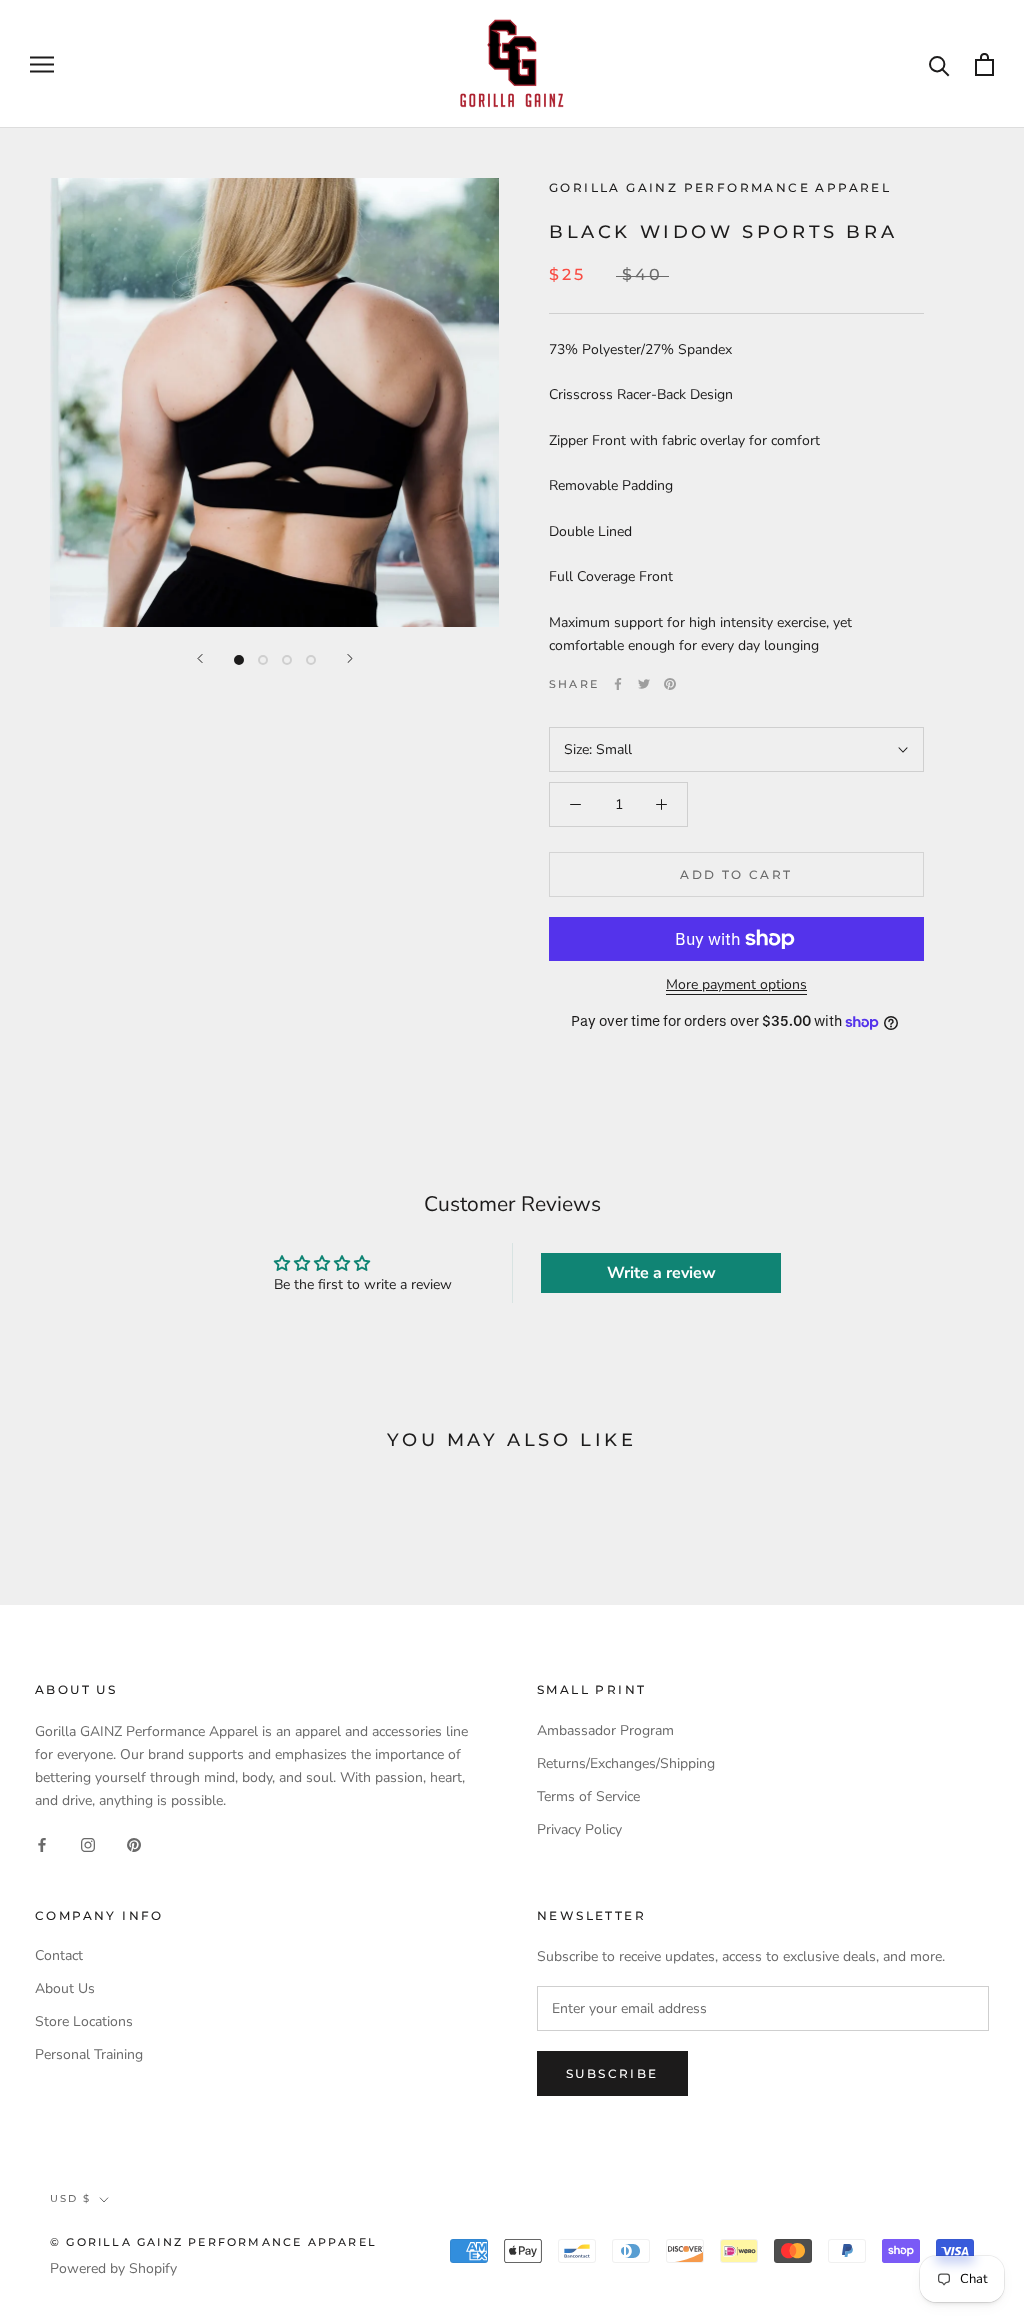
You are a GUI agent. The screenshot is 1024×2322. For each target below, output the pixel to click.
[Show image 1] (239, 660)
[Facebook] (618, 684)
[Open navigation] (42, 64)
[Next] (350, 658)
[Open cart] (984, 64)
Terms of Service (588, 1796)
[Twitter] (644, 684)
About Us (65, 1988)
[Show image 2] (263, 660)
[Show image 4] (311, 660)
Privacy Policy (579, 1829)
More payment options (736, 984)
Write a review (661, 1273)
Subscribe (612, 2073)
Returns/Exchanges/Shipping (626, 1763)
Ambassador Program (605, 1730)
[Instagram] (88, 1843)
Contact (59, 1955)
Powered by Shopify (113, 2268)
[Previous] (200, 658)
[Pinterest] (670, 684)
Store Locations (84, 2021)
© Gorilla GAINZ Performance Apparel (213, 2242)
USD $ (70, 2198)
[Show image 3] (287, 660)
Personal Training (89, 2054)
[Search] (939, 64)
